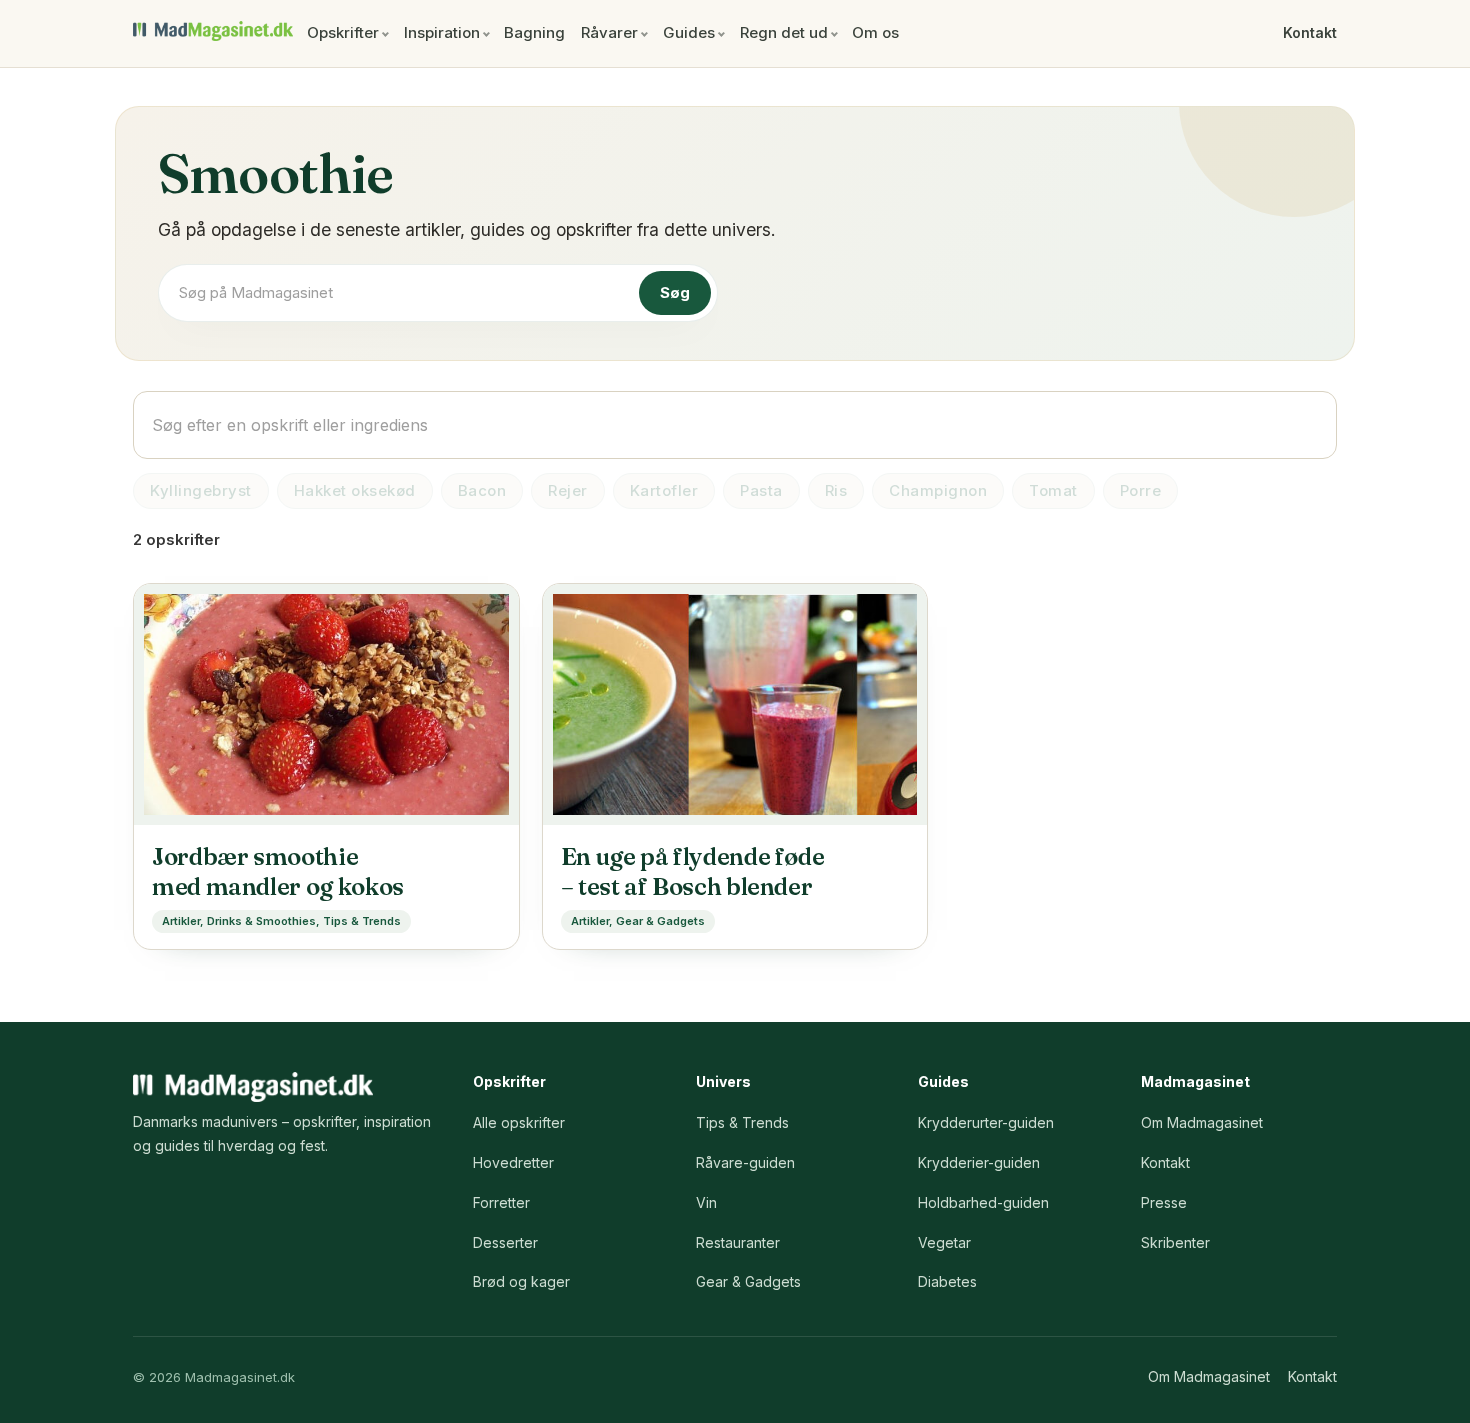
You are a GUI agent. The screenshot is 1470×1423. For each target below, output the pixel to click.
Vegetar (944, 1242)
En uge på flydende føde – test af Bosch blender (693, 871)
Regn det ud (784, 32)
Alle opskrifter (519, 1122)
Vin (706, 1202)
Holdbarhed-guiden (983, 1202)
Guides (689, 32)
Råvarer (609, 32)
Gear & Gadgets (748, 1281)
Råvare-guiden (745, 1162)
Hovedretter (513, 1162)
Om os (875, 32)
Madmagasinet (213, 31)
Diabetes (947, 1281)
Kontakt (1310, 32)
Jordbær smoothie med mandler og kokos (278, 871)
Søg (675, 292)
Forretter (501, 1202)
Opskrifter (343, 32)
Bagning (534, 32)
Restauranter (738, 1242)
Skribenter (1175, 1242)
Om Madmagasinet (1202, 1122)
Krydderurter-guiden (986, 1122)
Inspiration (442, 32)
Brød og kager (521, 1281)
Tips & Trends (742, 1122)
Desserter (505, 1242)
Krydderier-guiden (979, 1162)
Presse (1164, 1202)
